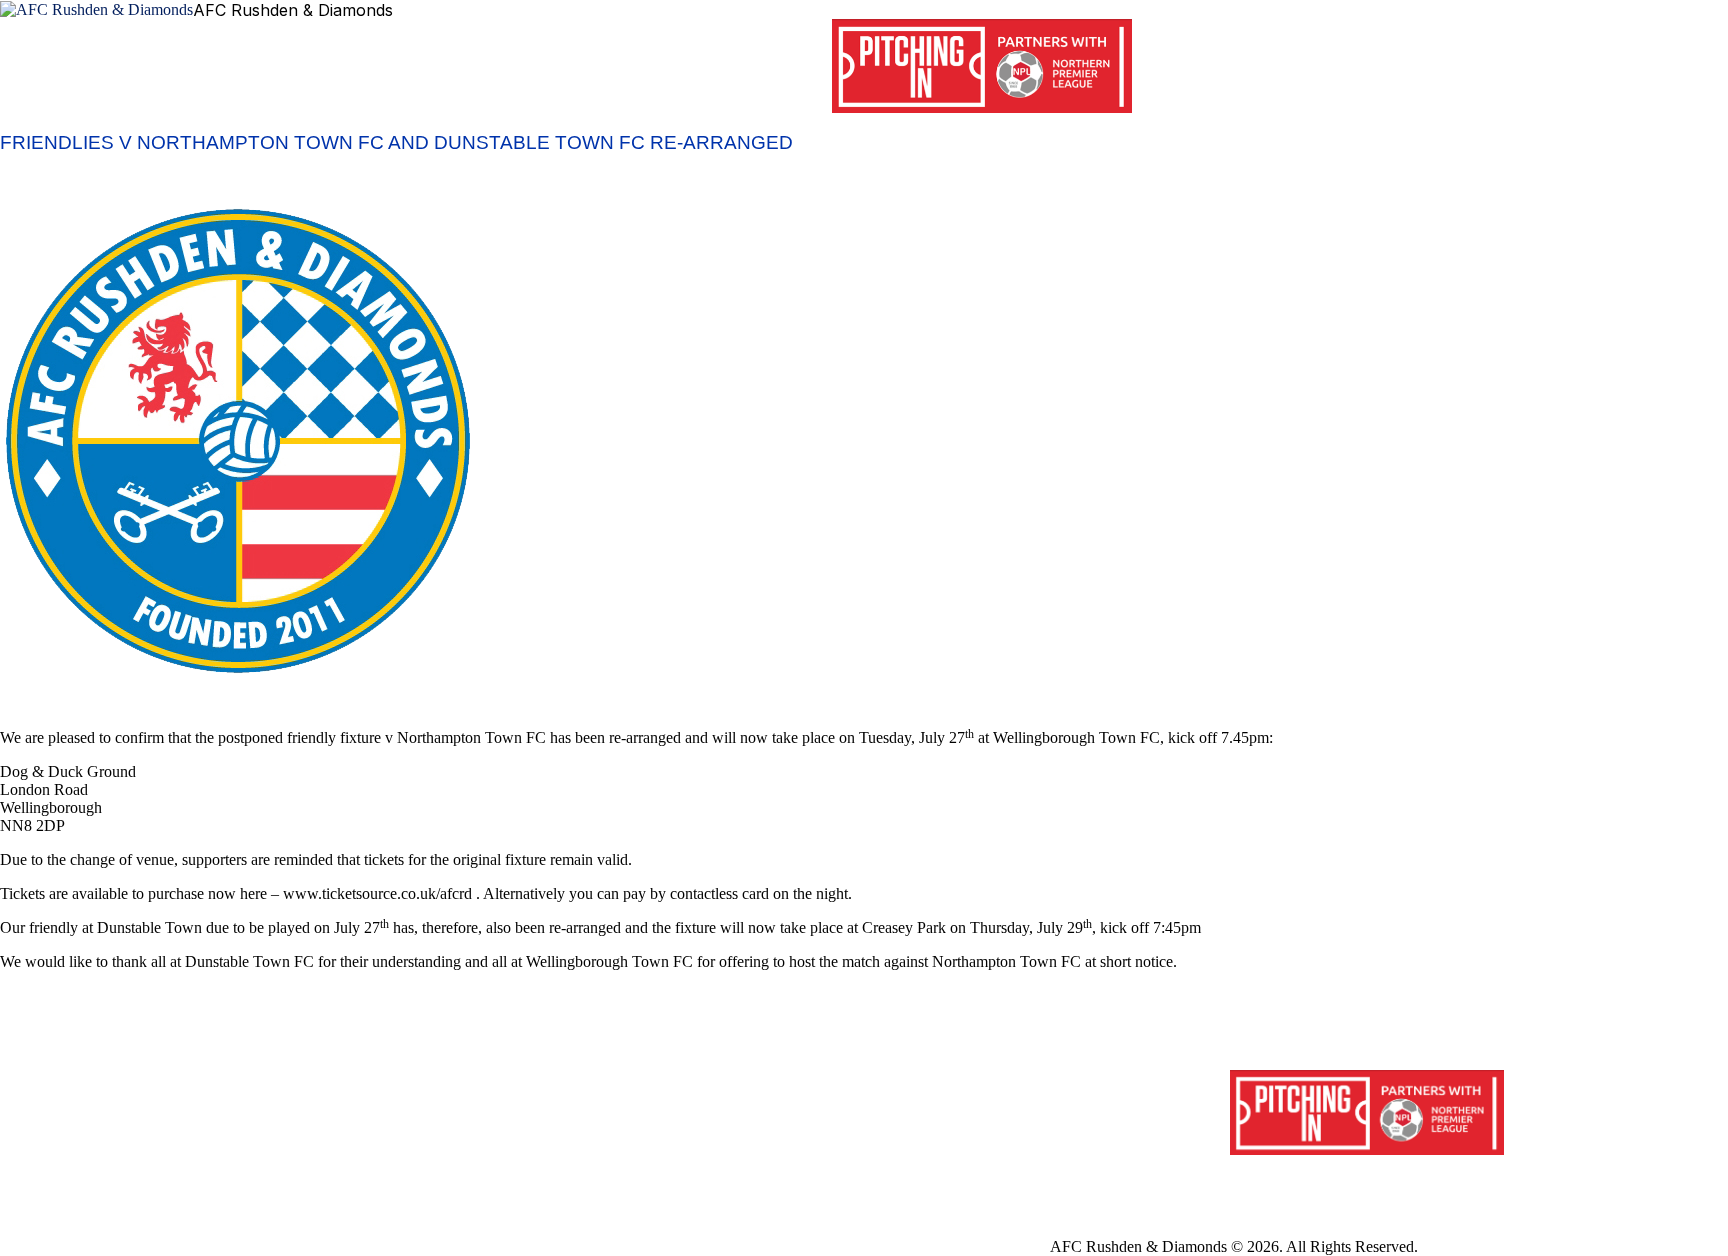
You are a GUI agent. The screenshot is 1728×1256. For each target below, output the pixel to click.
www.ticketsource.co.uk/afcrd (377, 893)
